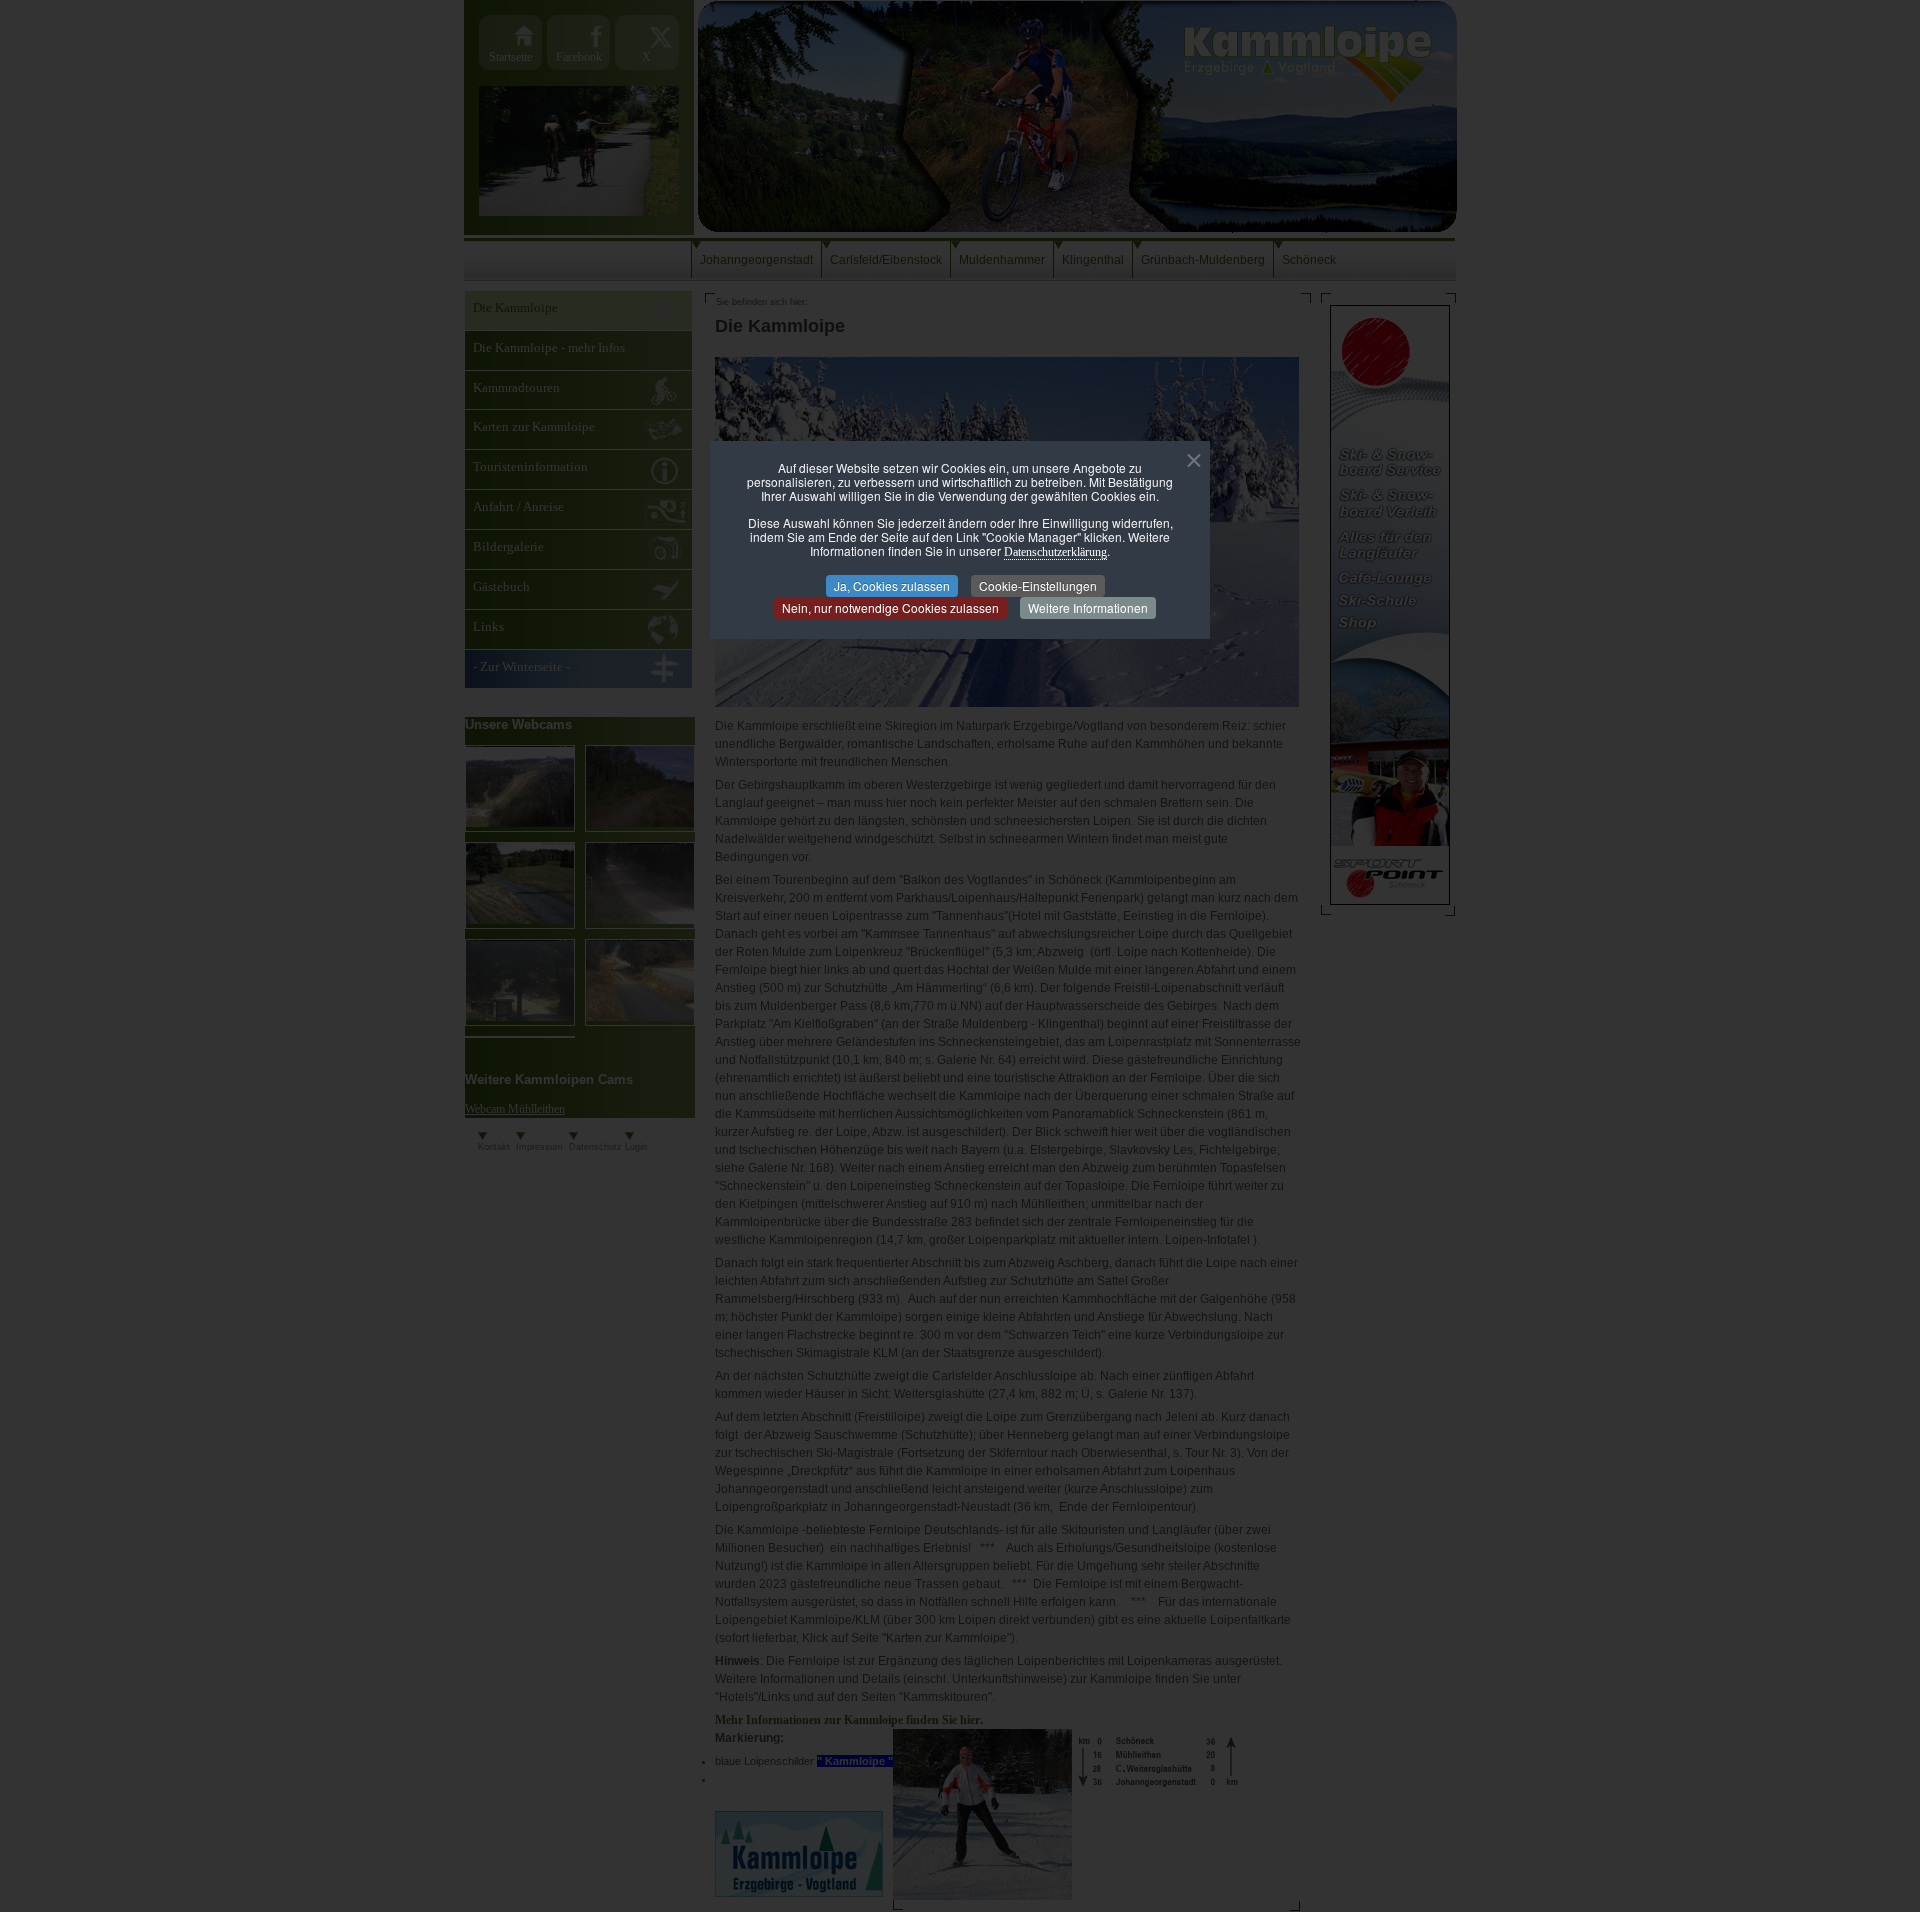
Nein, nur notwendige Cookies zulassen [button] (890, 607)
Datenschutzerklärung (1055, 552)
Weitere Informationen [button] (1088, 607)
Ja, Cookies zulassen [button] (892, 585)
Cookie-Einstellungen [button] (1038, 585)
